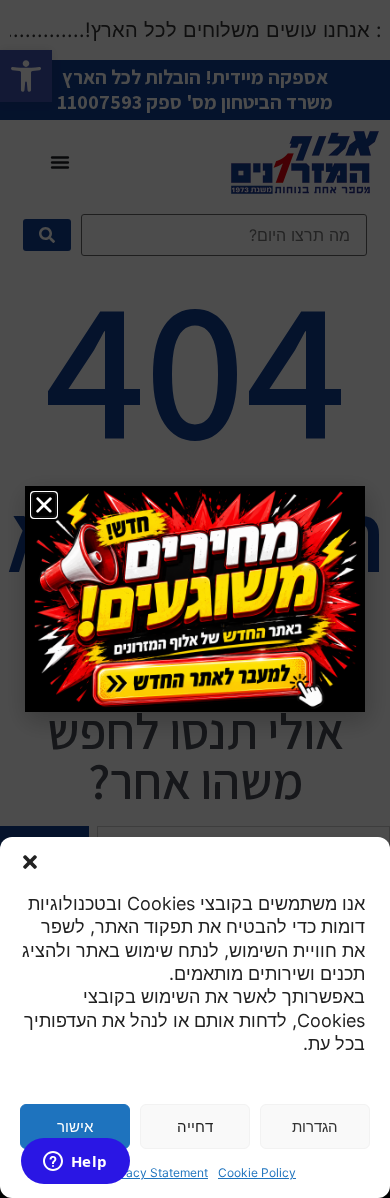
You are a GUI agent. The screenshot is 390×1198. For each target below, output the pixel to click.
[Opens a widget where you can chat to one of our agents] (75, 1163)
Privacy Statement (156, 1172)
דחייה (195, 1126)
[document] (195, 599)
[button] (30, 862)
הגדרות (315, 1126)
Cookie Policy (257, 1172)
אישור (75, 1126)
